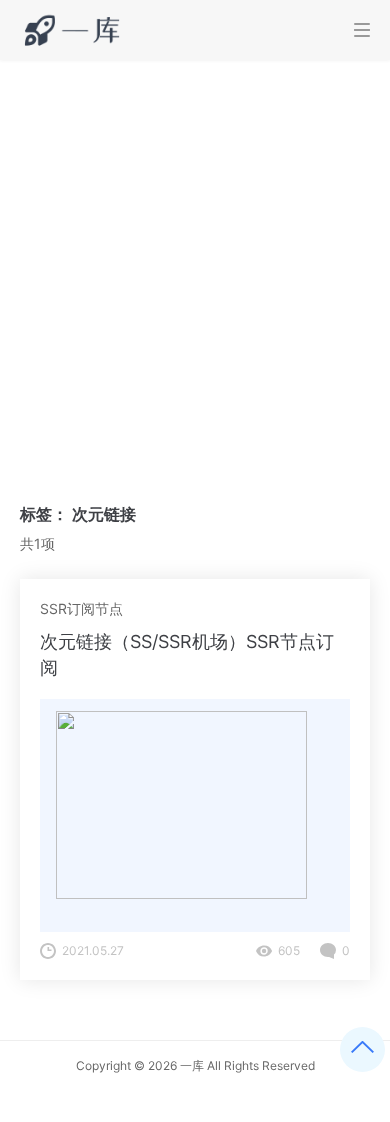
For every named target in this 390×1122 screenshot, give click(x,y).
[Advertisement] (195, 265)
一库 (192, 1065)
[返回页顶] (362, 1049)
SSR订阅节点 (81, 608)
